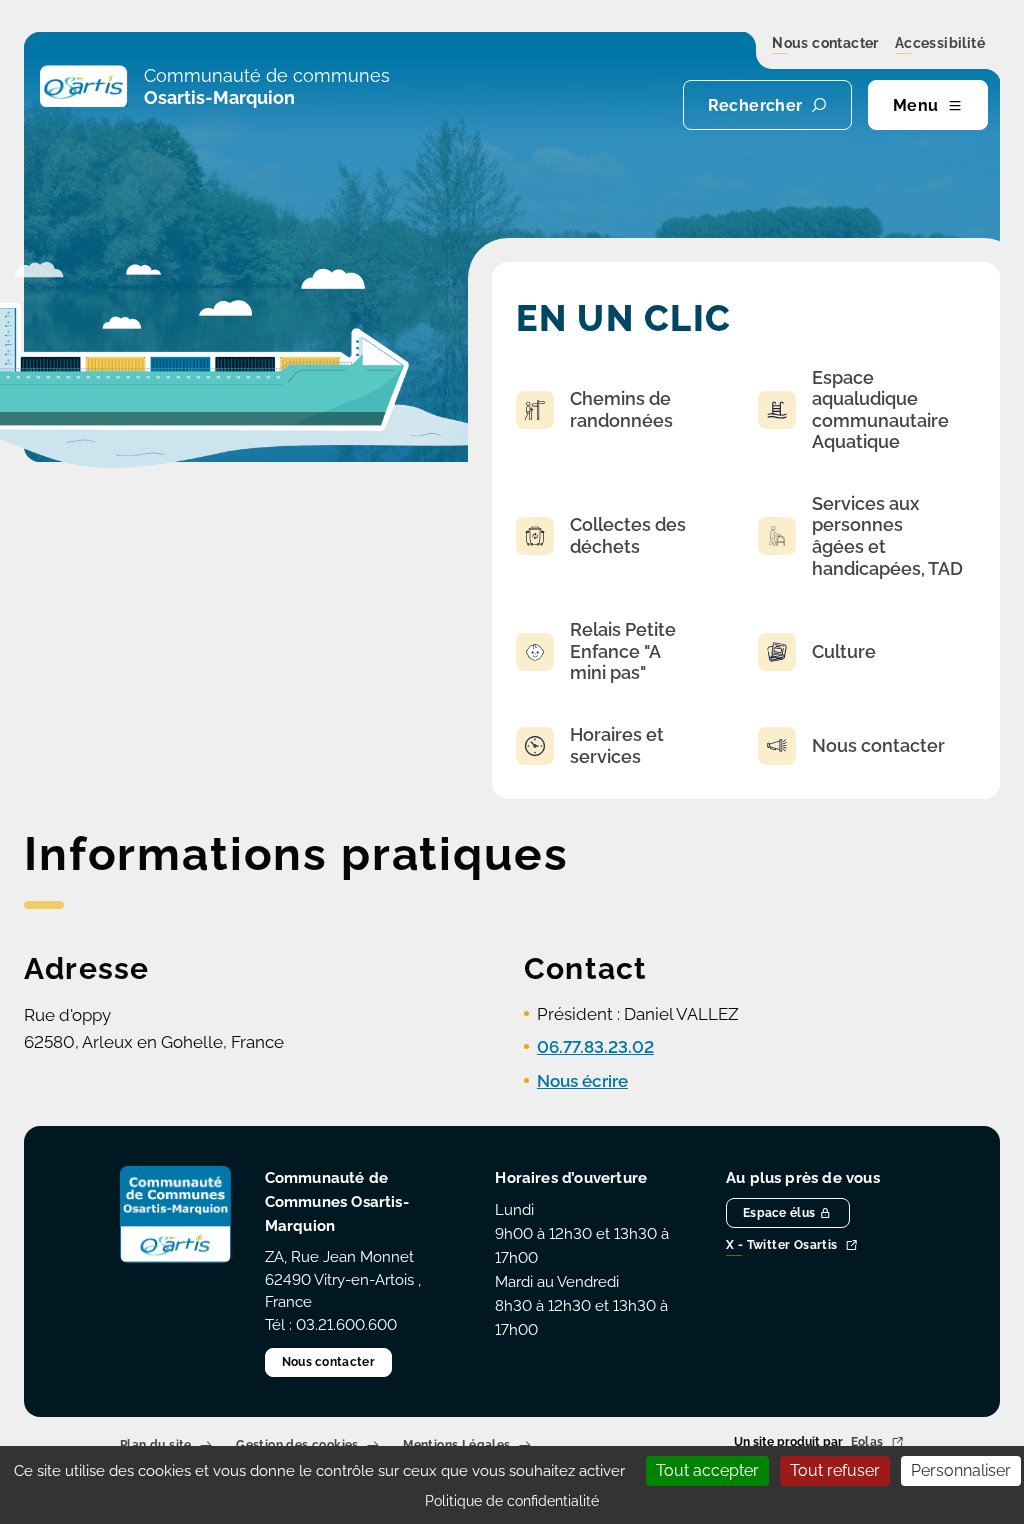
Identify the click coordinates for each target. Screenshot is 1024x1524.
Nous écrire (582, 1081)
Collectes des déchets (628, 535)
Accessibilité (940, 44)
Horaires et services (617, 745)
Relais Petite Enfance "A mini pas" (623, 651)
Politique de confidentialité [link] (512, 1501)
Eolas (867, 1443)
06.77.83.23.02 (595, 1047)
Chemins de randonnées (621, 409)
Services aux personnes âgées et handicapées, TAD (887, 536)
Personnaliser (961, 1470)
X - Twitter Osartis (782, 1246)
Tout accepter (707, 1470)
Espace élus (779, 1213)
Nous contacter (825, 44)
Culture (844, 651)
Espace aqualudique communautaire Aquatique (880, 410)
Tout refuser (835, 1470)
